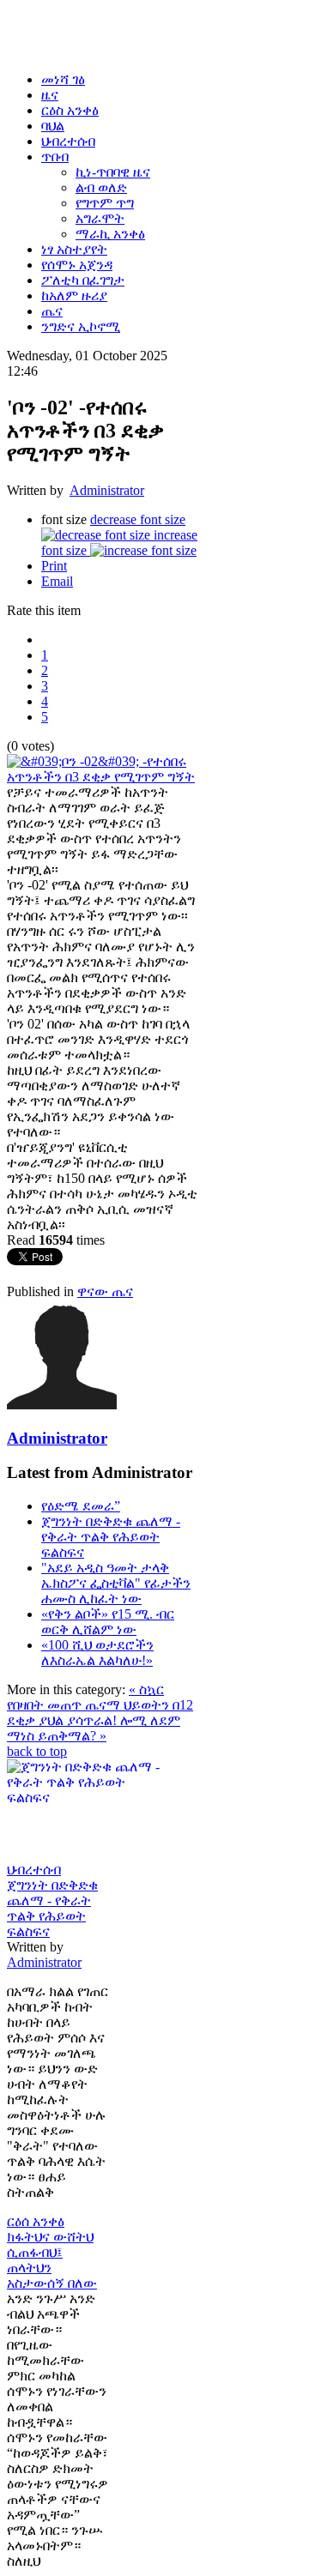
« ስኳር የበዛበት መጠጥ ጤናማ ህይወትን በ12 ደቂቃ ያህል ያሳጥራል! (100, 1705)
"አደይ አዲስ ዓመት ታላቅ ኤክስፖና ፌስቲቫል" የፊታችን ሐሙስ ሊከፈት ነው (116, 1583)
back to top (37, 1751)
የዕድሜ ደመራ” (81, 1506)
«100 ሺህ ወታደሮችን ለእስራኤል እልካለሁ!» (97, 1653)
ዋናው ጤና (105, 1291)
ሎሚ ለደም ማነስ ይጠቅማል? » (94, 1728)
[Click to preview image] (103, 777)
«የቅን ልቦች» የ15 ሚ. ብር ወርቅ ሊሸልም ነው (108, 1622)
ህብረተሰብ (34, 1870)
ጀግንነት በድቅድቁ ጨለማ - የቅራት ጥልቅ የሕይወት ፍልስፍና (111, 1537)
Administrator (107, 490)
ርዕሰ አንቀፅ (36, 2221)
